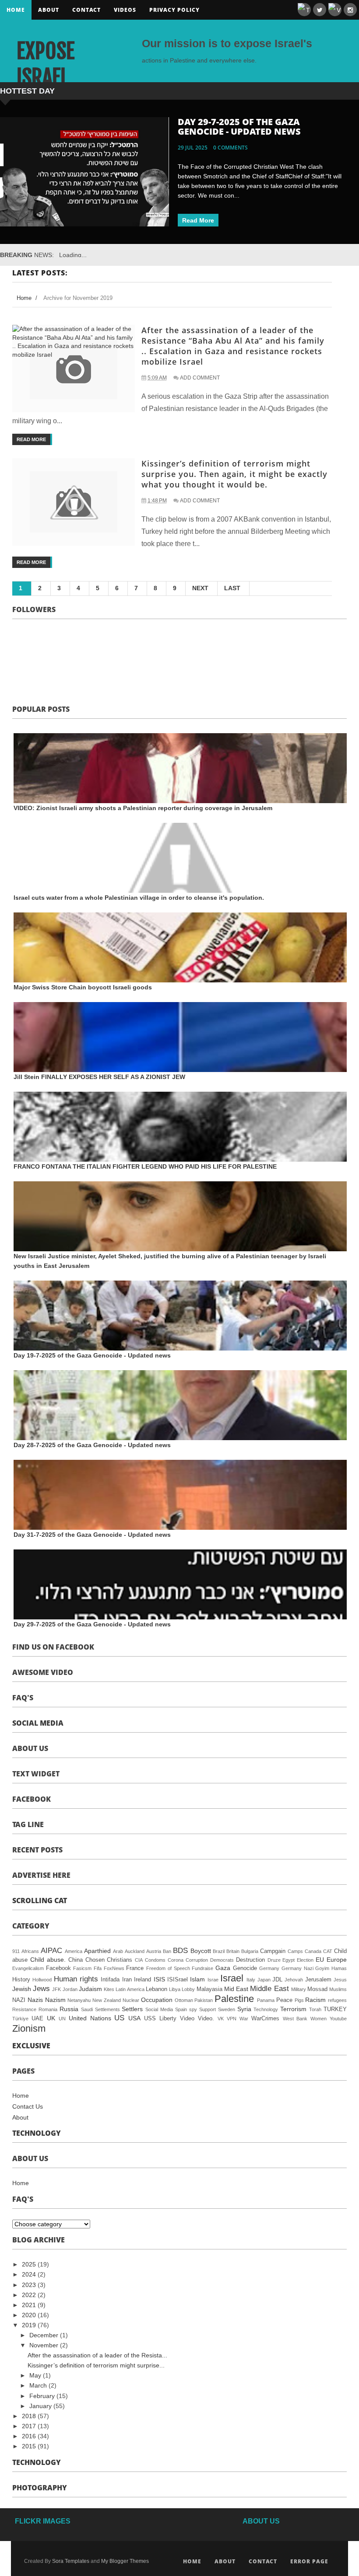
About (49, 10)
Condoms (155, 1960)
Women (319, 2019)
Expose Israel (46, 64)
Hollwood (42, 1980)
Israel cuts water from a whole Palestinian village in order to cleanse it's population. (139, 898)
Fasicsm (82, 1968)
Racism (315, 2000)
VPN (232, 2019)
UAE (37, 2019)
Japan (264, 1980)
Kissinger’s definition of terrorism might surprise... (96, 2365)
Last (232, 588)
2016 (30, 2436)
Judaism (90, 1989)
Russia (69, 2009)
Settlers (132, 2009)
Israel (232, 1978)
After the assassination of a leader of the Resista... (97, 2355)
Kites (109, 1989)
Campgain (273, 1951)
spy (193, 2009)
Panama (266, 2000)
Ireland (143, 1980)
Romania (48, 2009)
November (45, 2345)
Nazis (35, 2000)
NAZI (19, 2000)
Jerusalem (318, 1980)
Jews (41, 1989)
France (135, 1968)
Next (200, 588)
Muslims (338, 1989)
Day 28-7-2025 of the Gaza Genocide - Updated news (239, 127)
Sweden (227, 2009)
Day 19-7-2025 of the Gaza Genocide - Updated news (92, 1355)
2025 (30, 2264)
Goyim (322, 1968)
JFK (56, 1989)
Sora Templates (71, 2561)
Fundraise (202, 1968)
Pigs (299, 2000)
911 (16, 1951)
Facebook (58, 1968)
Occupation (157, 2000)
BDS (180, 1951)
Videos (125, 10)
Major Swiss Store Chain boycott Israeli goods (83, 987)
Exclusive (31, 2046)
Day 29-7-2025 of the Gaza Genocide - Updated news (92, 1624)
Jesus (340, 1980)
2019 (30, 2325)
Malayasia (209, 1989)
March (39, 2385)
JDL (277, 1980)
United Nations (90, 2018)
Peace (284, 2000)
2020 (30, 2315)
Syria (244, 2009)
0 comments (231, 148)
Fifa (98, 1968)
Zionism (29, 2028)
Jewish (22, 1989)
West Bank (295, 2019)
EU (320, 1960)
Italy (251, 1980)
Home (16, 10)
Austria (154, 1951)
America (74, 1951)
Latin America (130, 1989)
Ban (167, 1951)
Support (208, 2009)
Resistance (24, 2009)
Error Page (309, 2561)
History (21, 1980)
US (119, 2018)
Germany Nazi (297, 1968)
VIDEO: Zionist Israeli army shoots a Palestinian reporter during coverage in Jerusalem (143, 808)
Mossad (317, 1989)
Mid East (236, 1989)
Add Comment (200, 378)
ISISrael (178, 1980)
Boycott (201, 1951)
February (43, 2396)
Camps (295, 1951)
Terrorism (293, 2009)
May (36, 2375)
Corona (176, 1960)
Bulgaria (250, 1951)
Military (299, 1989)
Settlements (107, 2009)
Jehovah (294, 1980)
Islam (197, 1979)
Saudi (87, 2009)
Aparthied (97, 1951)
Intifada (110, 1980)
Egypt (289, 1960)
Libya (175, 1989)
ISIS (159, 1979)
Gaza (223, 1968)
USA (134, 2018)
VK (221, 2019)
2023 (30, 2285)
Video (187, 2019)
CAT (328, 1951)
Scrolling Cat (40, 1901)
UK (51, 2018)
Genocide (245, 1968)
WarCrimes (265, 2019)
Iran (127, 1980)
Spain (181, 2009)
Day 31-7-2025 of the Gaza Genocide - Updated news (92, 1535)
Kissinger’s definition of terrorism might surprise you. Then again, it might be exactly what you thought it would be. (234, 474)
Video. (206, 2019)
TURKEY (335, 2009)
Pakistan (204, 2000)
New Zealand (107, 2000)
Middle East (269, 1989)
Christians (120, 1960)
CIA (139, 1960)
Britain (233, 1951)
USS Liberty (160, 2019)
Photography (40, 2488)
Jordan (70, 1989)
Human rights (76, 1979)
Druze (274, 1960)
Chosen (95, 1960)
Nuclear (131, 2000)
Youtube (338, 2019)
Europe (337, 1960)
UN (62, 2019)
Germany (269, 1968)
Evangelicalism (28, 1968)
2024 (30, 2274)
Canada (313, 1951)
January (41, 2406)
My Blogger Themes (125, 2561)
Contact (86, 10)
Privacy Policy (174, 10)
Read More (198, 220)
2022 (30, 2295)
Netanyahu (79, 2000)
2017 (30, 2426)
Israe (213, 1980)
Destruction (250, 1960)
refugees (337, 2000)
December (45, 2335)
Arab (118, 1951)
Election (305, 1960)
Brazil (219, 1951)
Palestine (234, 1999)
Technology (266, 2009)
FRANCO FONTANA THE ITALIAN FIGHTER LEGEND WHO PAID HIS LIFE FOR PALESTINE (145, 1166)
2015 (30, 2446)
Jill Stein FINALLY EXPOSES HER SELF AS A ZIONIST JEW (99, 1077)
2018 (30, 2416)
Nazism (55, 2000)
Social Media (38, 1723)
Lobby (188, 1989)
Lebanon (157, 1989)
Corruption (197, 1960)
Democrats (222, 1960)
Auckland (135, 1951)
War (244, 2019)
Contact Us (28, 2106)
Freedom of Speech (168, 1968)
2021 (30, 2305)
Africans (30, 1951)
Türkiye (20, 2019)
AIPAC (51, 1951)
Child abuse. (48, 1960)
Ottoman (184, 2000)
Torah (315, 2009)
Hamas (339, 1968)
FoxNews (114, 1968)
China (76, 1960)
